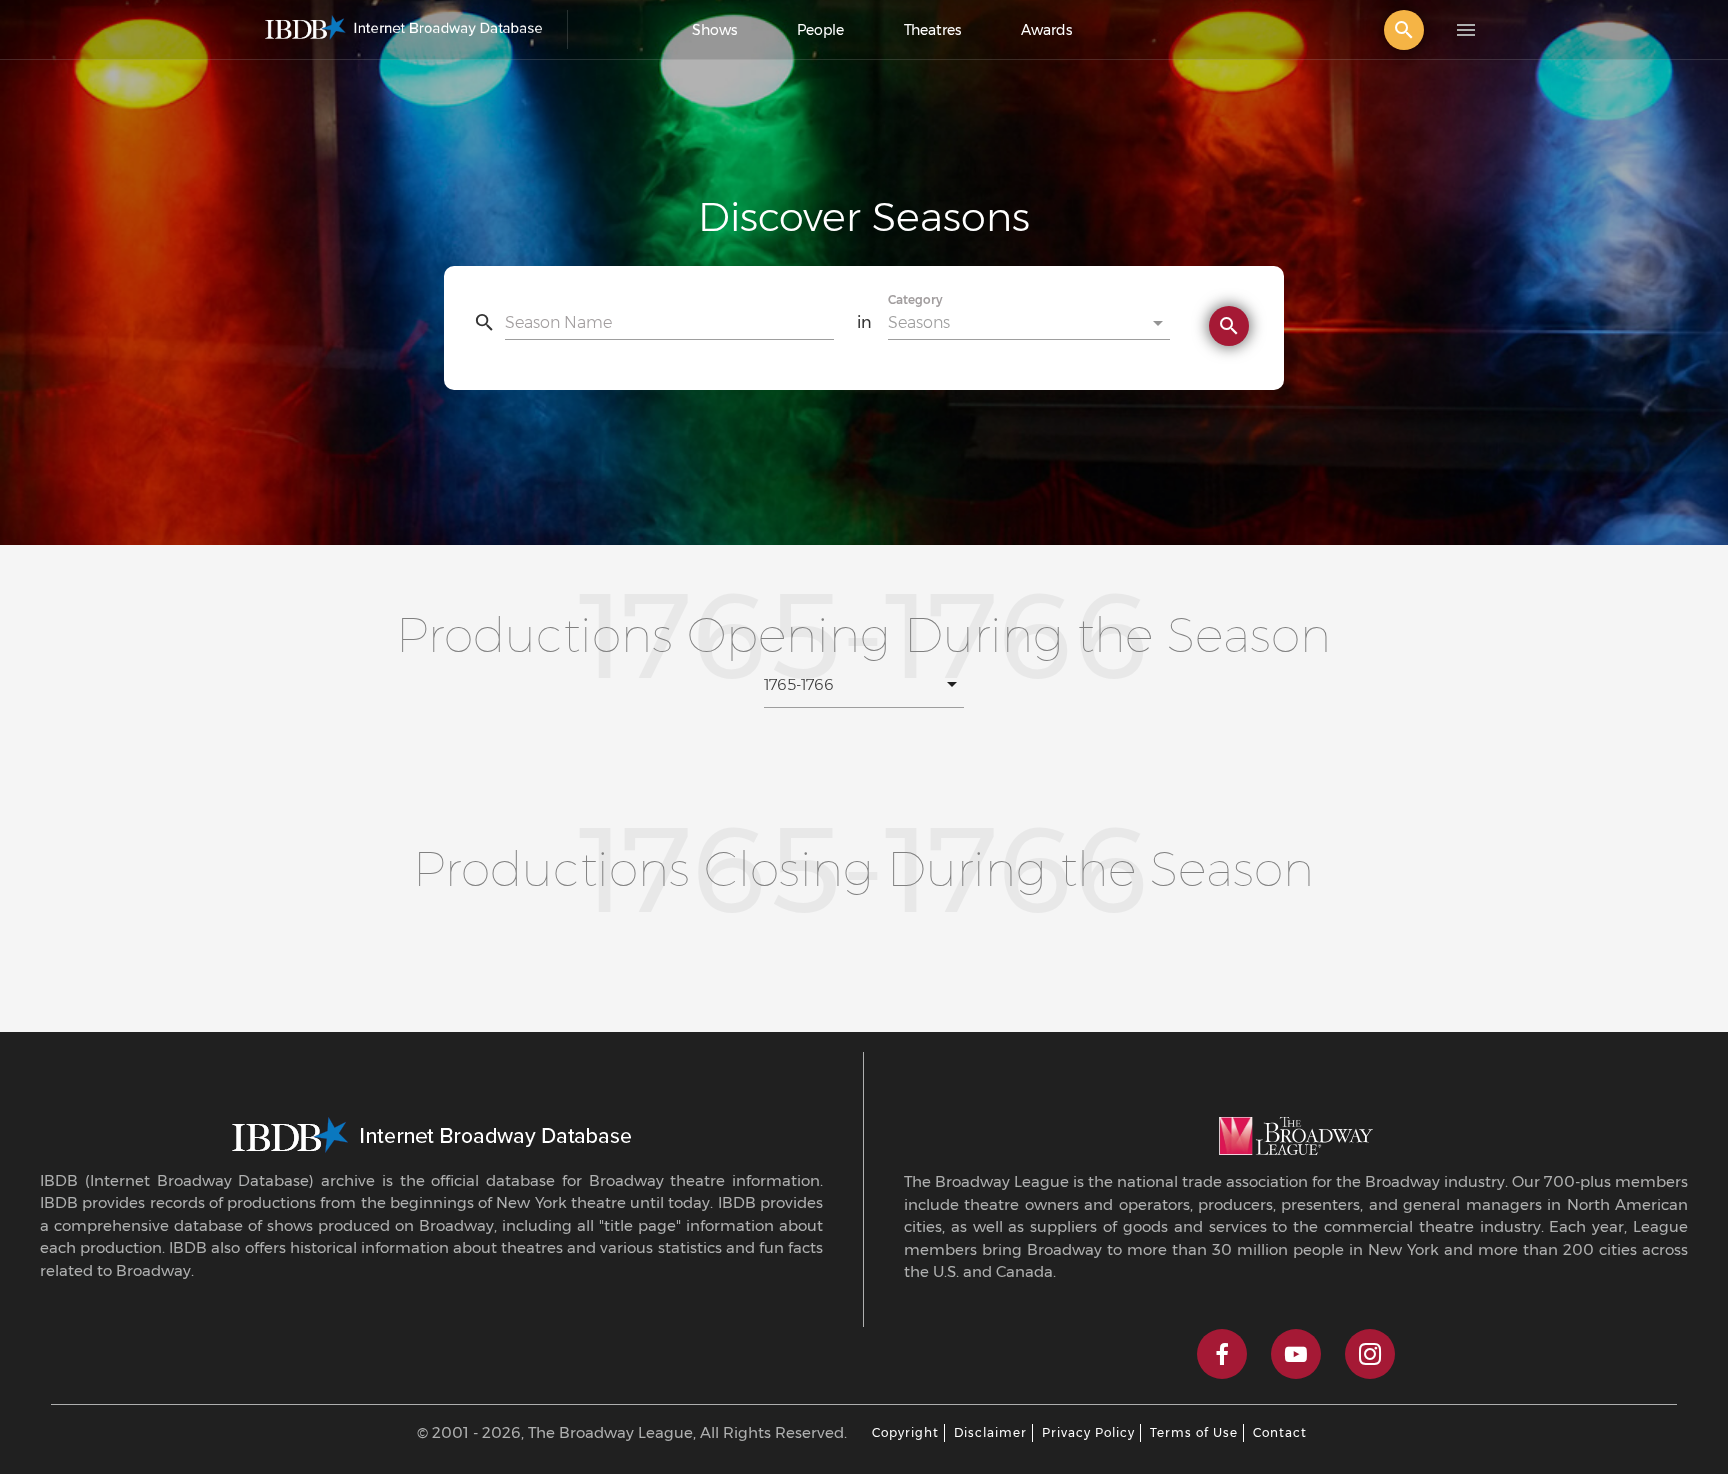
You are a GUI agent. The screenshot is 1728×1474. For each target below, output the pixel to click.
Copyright (905, 1432)
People (820, 30)
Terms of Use (1194, 1432)
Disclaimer (990, 1432)
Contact (1280, 1432)
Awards (1046, 30)
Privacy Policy (1088, 1432)
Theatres (932, 30)
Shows (714, 30)
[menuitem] (714, 30)
